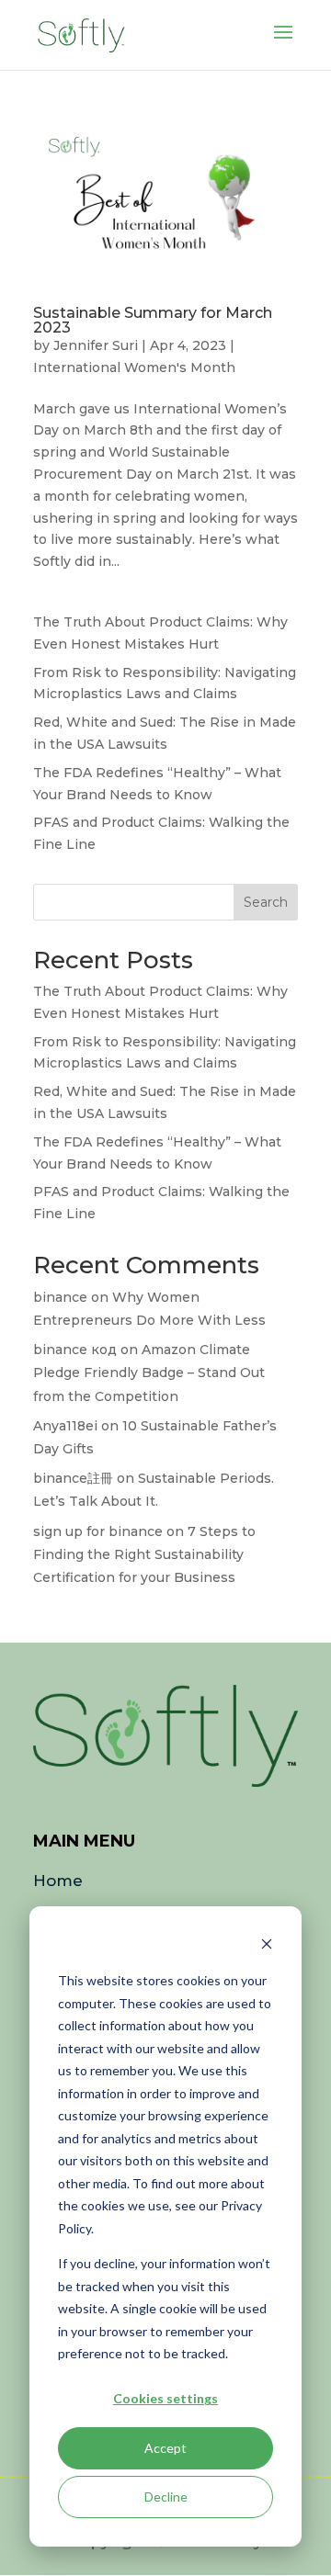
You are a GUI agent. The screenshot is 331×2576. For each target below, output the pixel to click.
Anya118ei (65, 1426)
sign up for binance (98, 1531)
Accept (165, 2448)
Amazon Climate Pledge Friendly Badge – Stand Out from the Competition (149, 1373)
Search (266, 902)
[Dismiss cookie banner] (267, 1946)
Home (58, 1881)
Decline (166, 2497)
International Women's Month (134, 367)
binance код (75, 1350)
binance (60, 1297)
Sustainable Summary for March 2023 (153, 320)
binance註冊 (73, 1478)
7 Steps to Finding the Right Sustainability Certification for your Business (144, 1554)
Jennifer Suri (96, 345)
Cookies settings (165, 2398)
